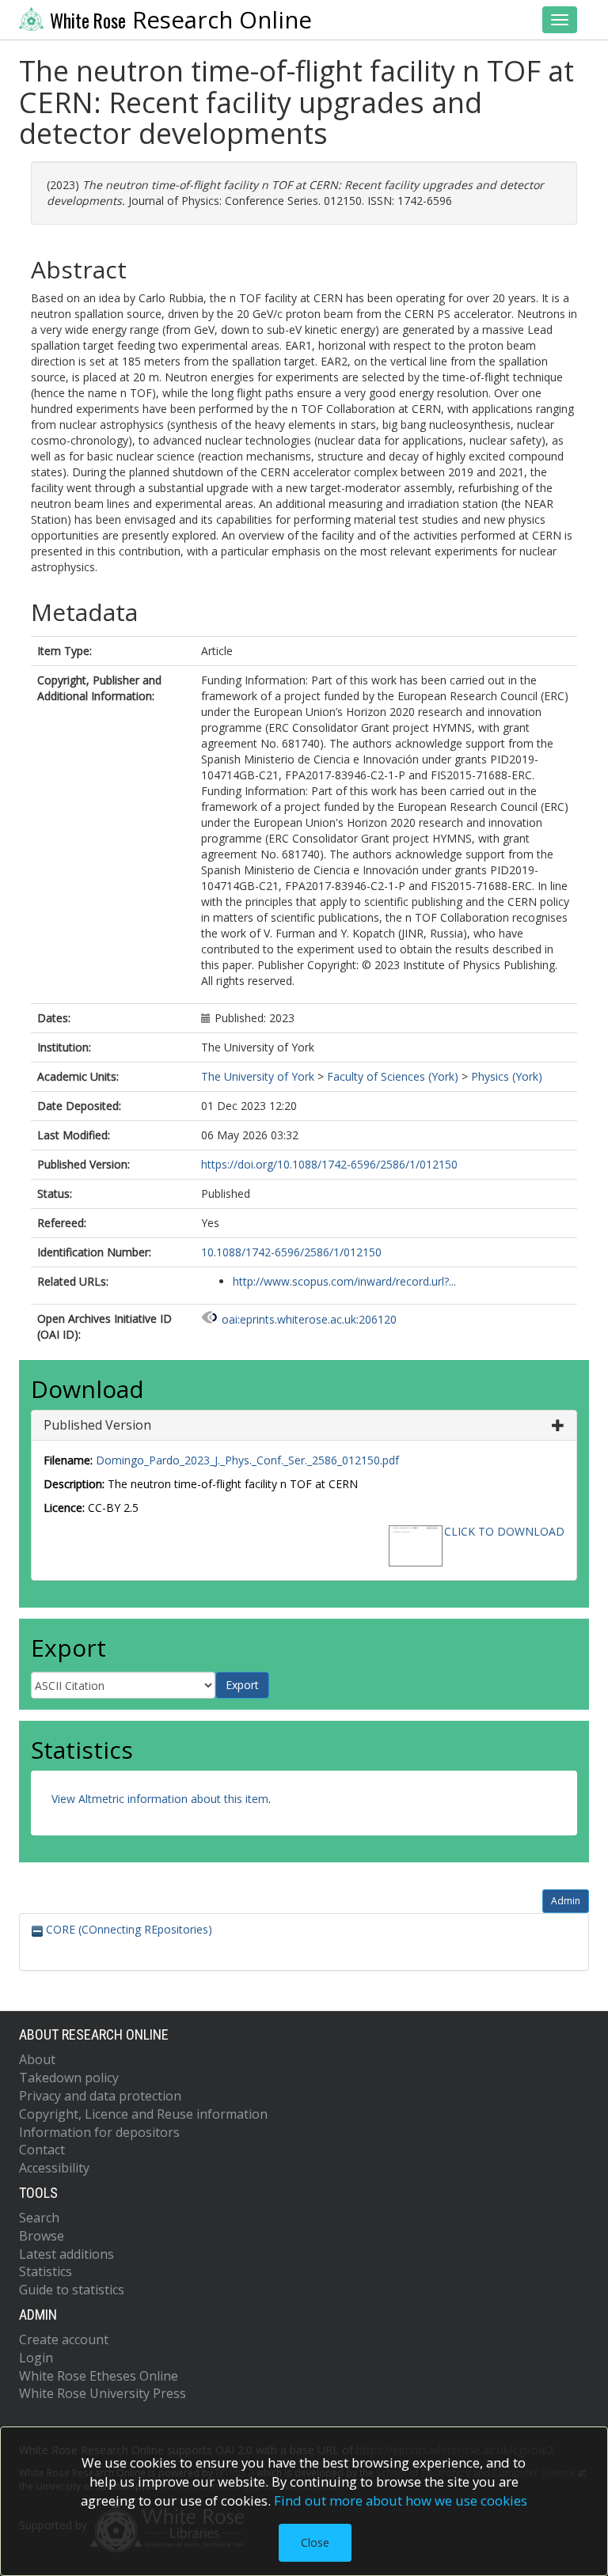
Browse (42, 2236)
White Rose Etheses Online (99, 2376)
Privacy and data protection (100, 2096)
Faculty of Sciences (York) (393, 1076)
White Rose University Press (103, 2393)
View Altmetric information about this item (160, 1799)
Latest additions (66, 2254)
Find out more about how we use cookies (401, 2500)
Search (39, 2218)
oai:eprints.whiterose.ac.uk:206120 (309, 1319)
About (37, 2059)
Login (36, 2358)
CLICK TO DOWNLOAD (504, 1531)
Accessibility (54, 2168)
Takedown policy (69, 2078)
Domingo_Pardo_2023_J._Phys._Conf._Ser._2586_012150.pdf (247, 1460)
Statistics (46, 2271)
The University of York (258, 1076)
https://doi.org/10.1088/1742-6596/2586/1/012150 (329, 1164)
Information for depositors (99, 2132)
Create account (64, 2339)
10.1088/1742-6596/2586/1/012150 (291, 1252)
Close (315, 2542)
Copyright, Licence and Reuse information (143, 2114)
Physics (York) (507, 1076)
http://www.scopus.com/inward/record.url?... (344, 1281)
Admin (566, 1901)
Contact (42, 2150)
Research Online (181, 20)
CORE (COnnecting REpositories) (127, 1929)
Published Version (97, 1425)
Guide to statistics (72, 2290)
